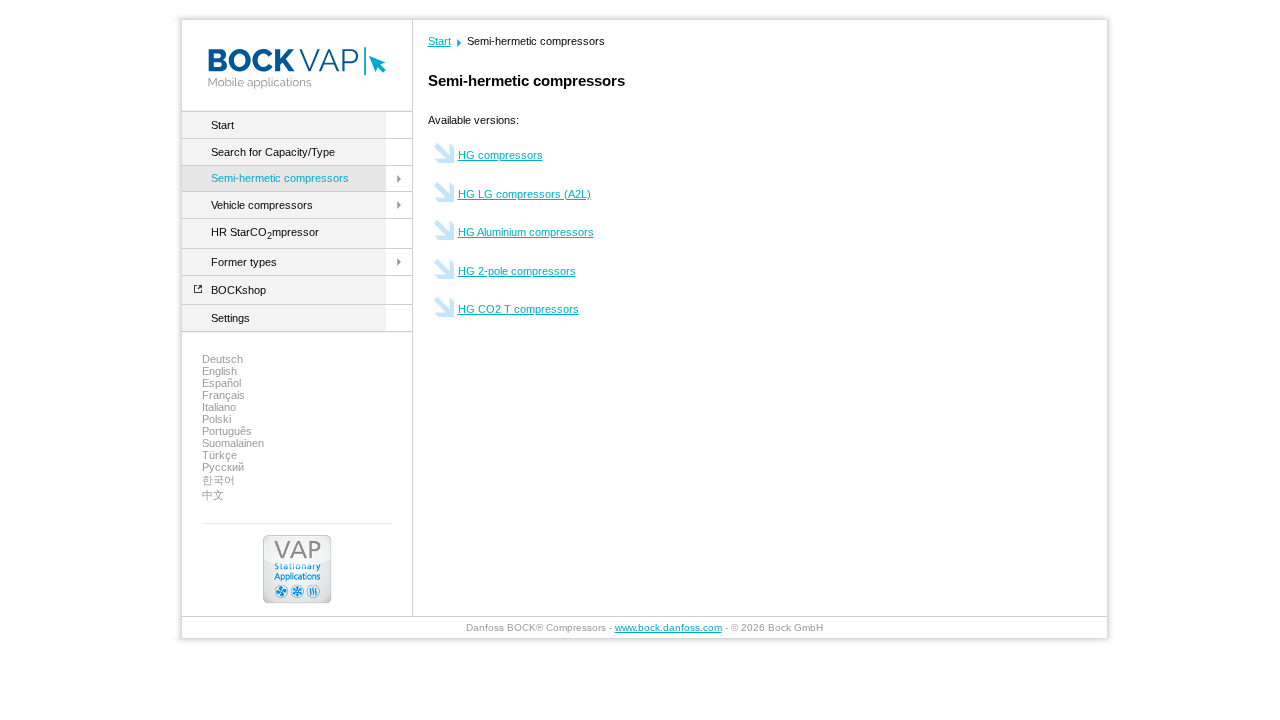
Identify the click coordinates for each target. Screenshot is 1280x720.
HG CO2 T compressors (518, 309)
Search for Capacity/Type (273, 152)
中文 (213, 495)
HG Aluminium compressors (526, 232)
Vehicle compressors (262, 205)
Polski (216, 419)
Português (227, 431)
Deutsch (222, 359)
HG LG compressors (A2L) (524, 194)
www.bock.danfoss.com (668, 627)
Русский (223, 467)
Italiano (219, 407)
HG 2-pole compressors (517, 271)
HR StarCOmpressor (265, 232)
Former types (244, 262)
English (219, 371)
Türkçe (219, 455)
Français (223, 395)
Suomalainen (233, 443)
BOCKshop (238, 290)
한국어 (218, 480)
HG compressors (500, 155)
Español (221, 383)
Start (222, 125)
